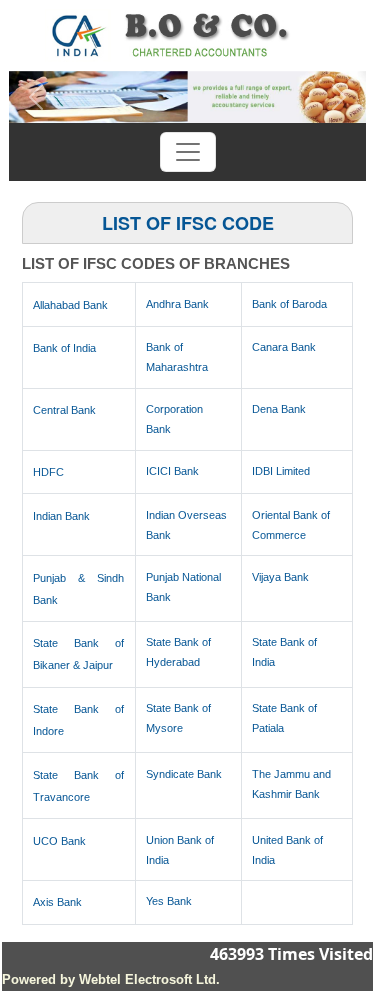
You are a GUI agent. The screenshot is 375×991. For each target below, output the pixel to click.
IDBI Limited (281, 471)
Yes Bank (169, 901)
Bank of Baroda (289, 304)
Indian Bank (61, 516)
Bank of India (64, 348)
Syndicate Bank (184, 774)
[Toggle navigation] (188, 152)
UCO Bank (59, 841)
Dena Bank (279, 409)
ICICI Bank (172, 471)
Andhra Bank (177, 304)
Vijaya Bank (280, 577)
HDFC (48, 472)
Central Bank (64, 410)
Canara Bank (284, 347)
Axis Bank (57, 902)
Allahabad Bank (70, 305)
